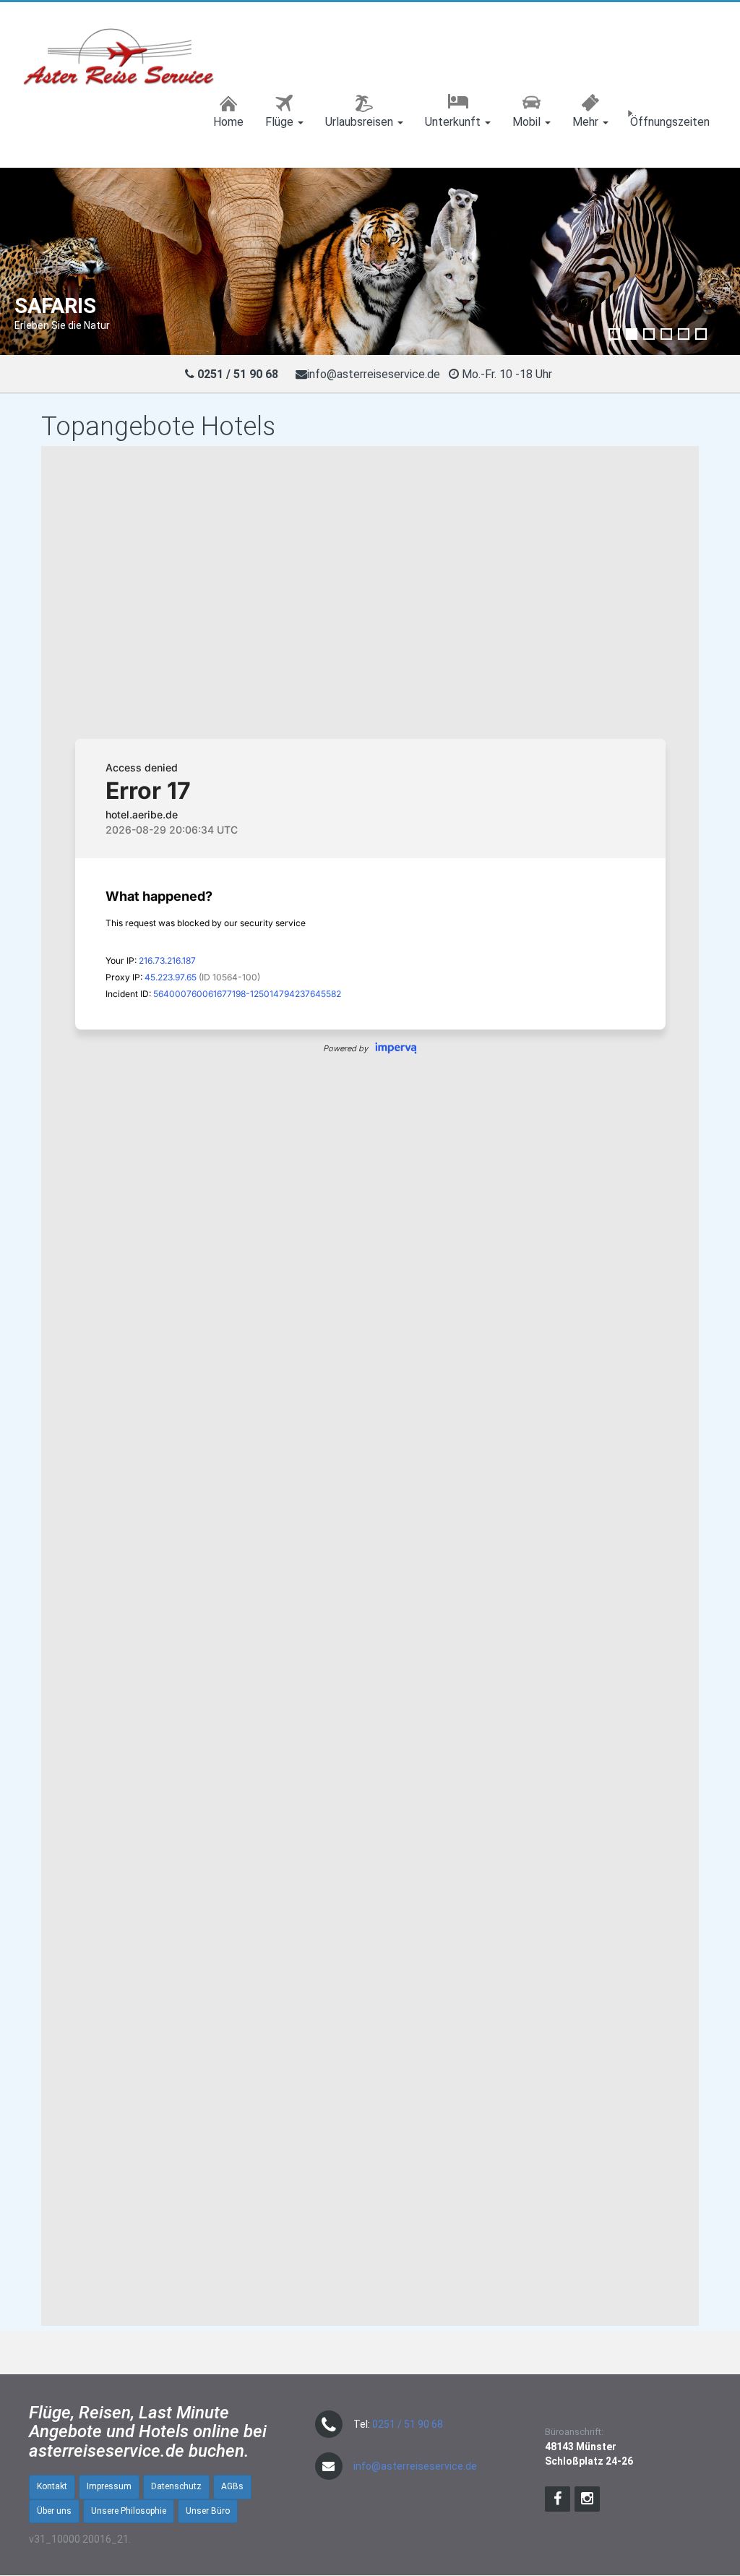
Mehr (587, 122)
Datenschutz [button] (176, 2486)
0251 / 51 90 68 (408, 2424)
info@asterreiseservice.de (374, 374)
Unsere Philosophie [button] (129, 2511)
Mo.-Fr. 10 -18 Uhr (508, 374)
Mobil (528, 122)
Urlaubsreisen (361, 122)
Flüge (281, 122)
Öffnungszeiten (670, 122)
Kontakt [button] (52, 2486)
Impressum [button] (109, 2486)
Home (228, 122)
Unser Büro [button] (208, 2511)
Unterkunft (454, 122)
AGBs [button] (232, 2486)
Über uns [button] (54, 2511)
